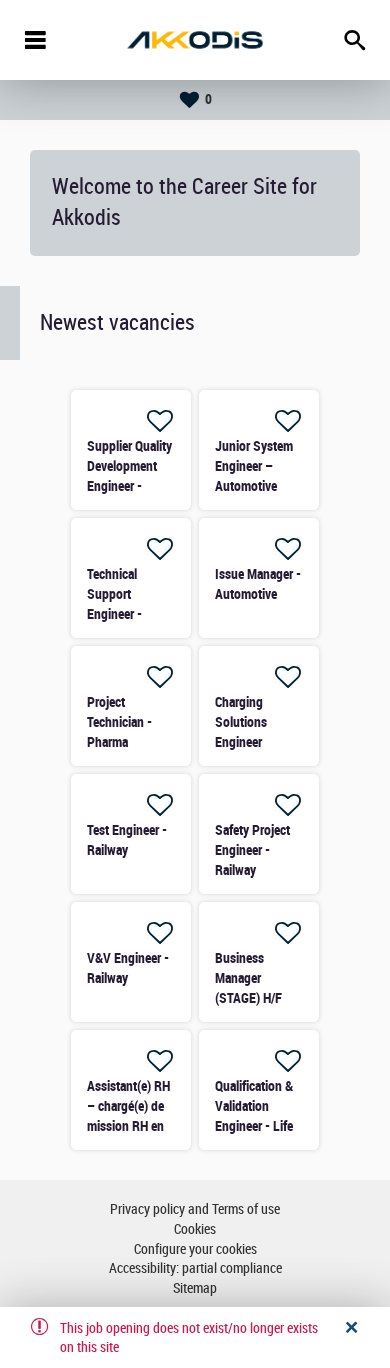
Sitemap (195, 1288)
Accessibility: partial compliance (195, 1268)
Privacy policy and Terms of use (195, 1209)
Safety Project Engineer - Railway (252, 850)
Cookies (195, 1229)
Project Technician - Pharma (119, 722)
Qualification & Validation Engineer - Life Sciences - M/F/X (254, 1126)
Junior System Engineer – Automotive (254, 466)
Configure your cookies (195, 1249)
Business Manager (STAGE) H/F (248, 978)
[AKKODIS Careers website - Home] (195, 40)
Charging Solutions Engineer (241, 722)
